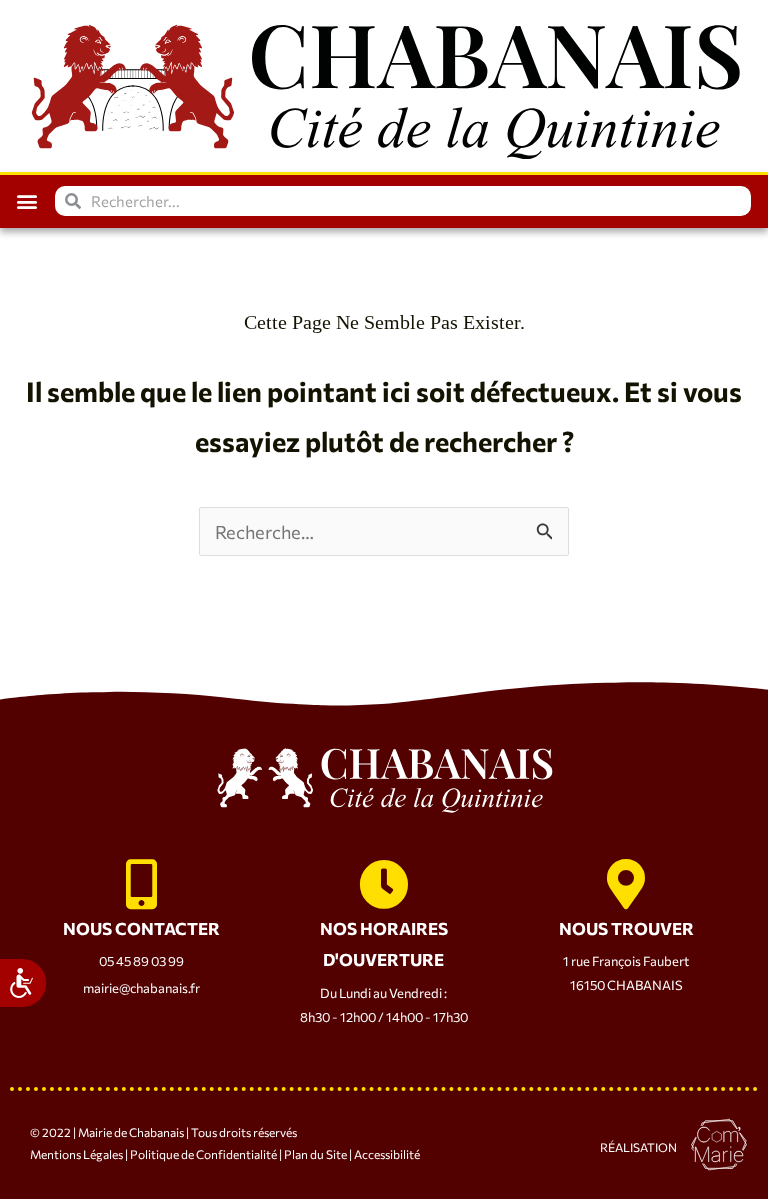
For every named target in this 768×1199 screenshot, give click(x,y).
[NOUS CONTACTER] (141, 884)
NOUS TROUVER (626, 928)
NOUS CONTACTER (141, 928)
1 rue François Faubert (626, 961)
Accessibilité (387, 1154)
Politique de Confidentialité (203, 1154)
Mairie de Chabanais (131, 1132)
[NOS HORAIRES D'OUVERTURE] (384, 884)
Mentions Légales (76, 1154)
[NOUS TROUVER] (626, 884)
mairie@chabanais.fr (141, 988)
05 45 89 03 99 (141, 961)
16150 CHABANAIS (626, 985)
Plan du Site (314, 1154)
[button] (26, 201)
